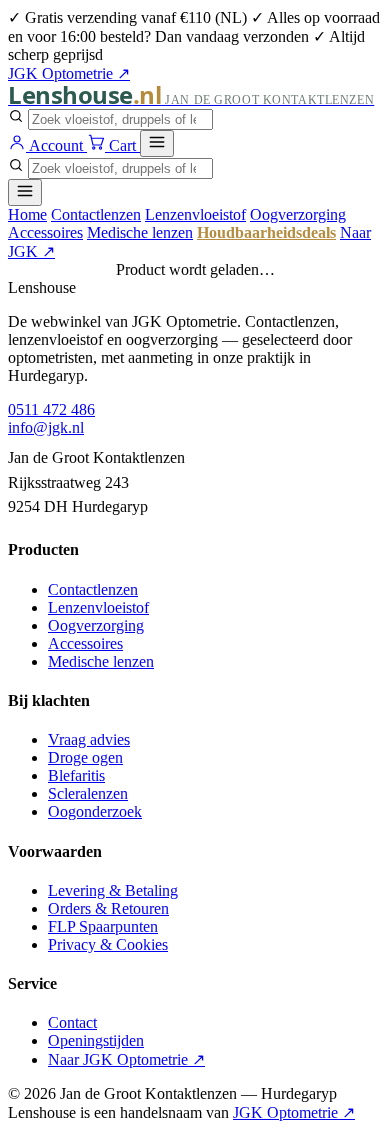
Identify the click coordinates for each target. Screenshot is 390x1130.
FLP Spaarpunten (103, 926)
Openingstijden (96, 1040)
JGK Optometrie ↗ (69, 73)
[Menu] (157, 143)
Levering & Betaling (113, 890)
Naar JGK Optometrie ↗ (126, 1059)
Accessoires (45, 232)
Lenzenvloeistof (195, 214)
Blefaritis (76, 775)
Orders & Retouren (108, 908)
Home (27, 214)
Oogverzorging (298, 214)
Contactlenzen (96, 214)
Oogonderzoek (95, 811)
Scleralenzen (88, 793)
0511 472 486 (51, 409)
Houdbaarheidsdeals (266, 232)
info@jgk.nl (46, 427)
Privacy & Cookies (108, 944)
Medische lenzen (140, 232)
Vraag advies (89, 739)
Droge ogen (85, 757)
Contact (72, 1022)
